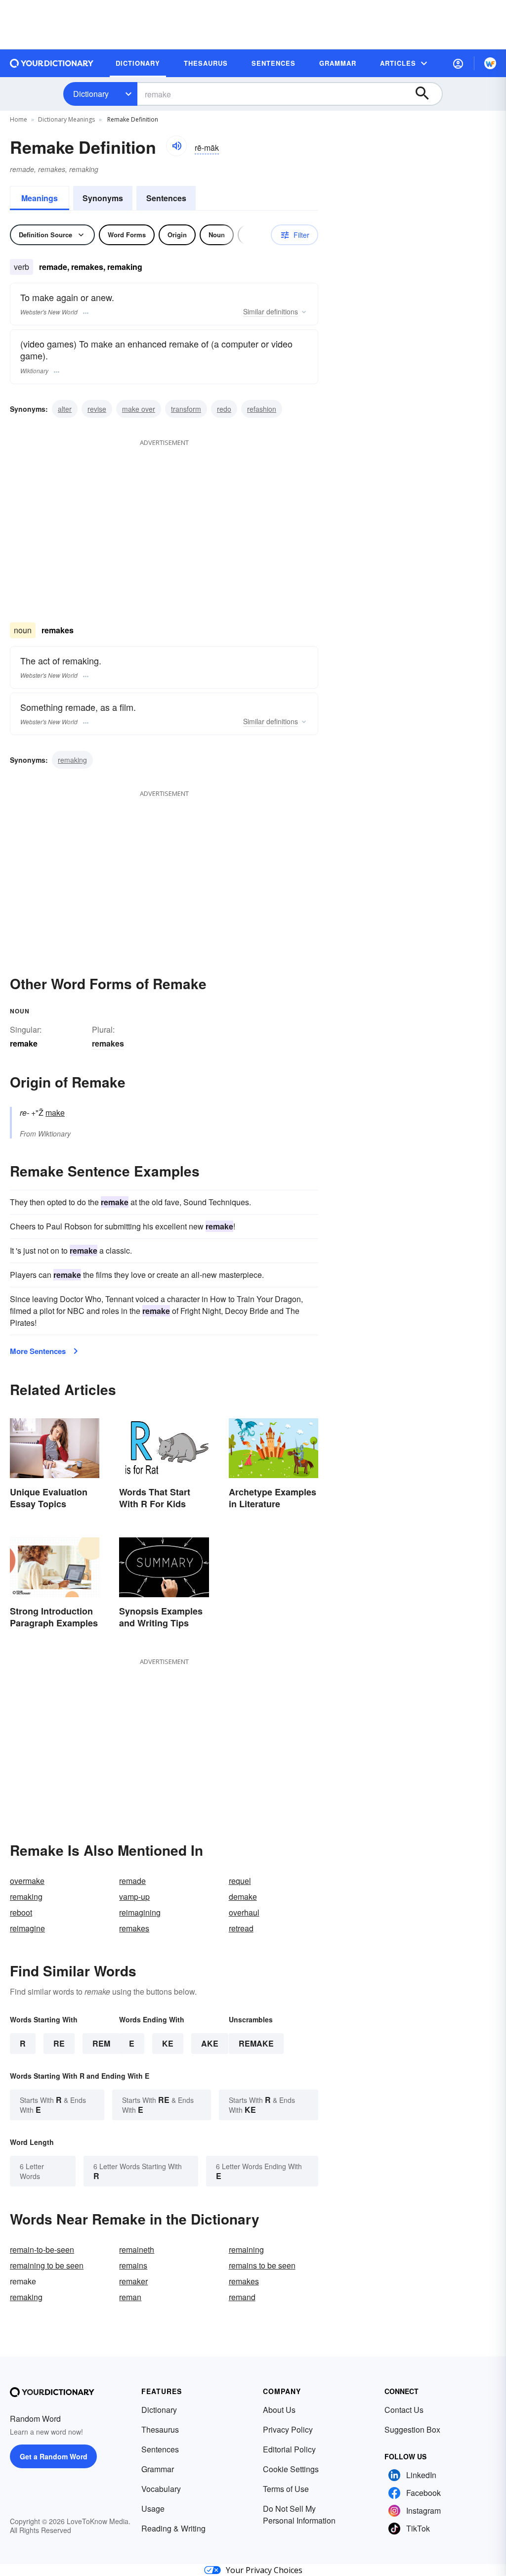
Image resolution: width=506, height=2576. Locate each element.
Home (19, 119)
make (55, 1113)
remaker (133, 2281)
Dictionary (91, 94)
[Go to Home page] (52, 63)
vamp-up (134, 1897)
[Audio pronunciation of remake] (176, 146)
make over (139, 409)
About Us (279, 2410)
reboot (21, 1912)
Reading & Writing (173, 2528)
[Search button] (427, 94)
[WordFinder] (490, 63)
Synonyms (103, 198)
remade (132, 1881)
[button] (458, 63)
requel (240, 1881)
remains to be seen (262, 2265)
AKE (210, 2043)
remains (133, 2265)
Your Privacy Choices (264, 2570)
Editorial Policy (289, 2449)
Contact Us (404, 2410)
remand (242, 2297)
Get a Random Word (54, 2456)
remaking (72, 760)
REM (101, 2043)
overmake (27, 1881)
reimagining (140, 1912)
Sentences (166, 198)
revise (97, 409)
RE (59, 2043)
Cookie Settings (291, 2469)
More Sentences (38, 1351)
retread (241, 1928)
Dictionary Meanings (66, 119)
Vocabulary (161, 2489)
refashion (262, 409)
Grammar (158, 2469)
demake (243, 1897)
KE (168, 2043)
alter (65, 409)
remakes (108, 1043)
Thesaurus (160, 2429)
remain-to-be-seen (42, 2249)
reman (130, 2297)
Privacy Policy (288, 2429)
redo (224, 409)
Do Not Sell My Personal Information (299, 2514)
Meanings (40, 198)
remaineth (137, 2249)
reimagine (27, 1928)
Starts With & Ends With (53, 2105)
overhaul (244, 1912)
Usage (153, 2509)
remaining (246, 2249)
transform (186, 409)
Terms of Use (286, 2489)
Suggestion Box (412, 2429)
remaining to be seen (47, 2265)
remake (256, 2043)
